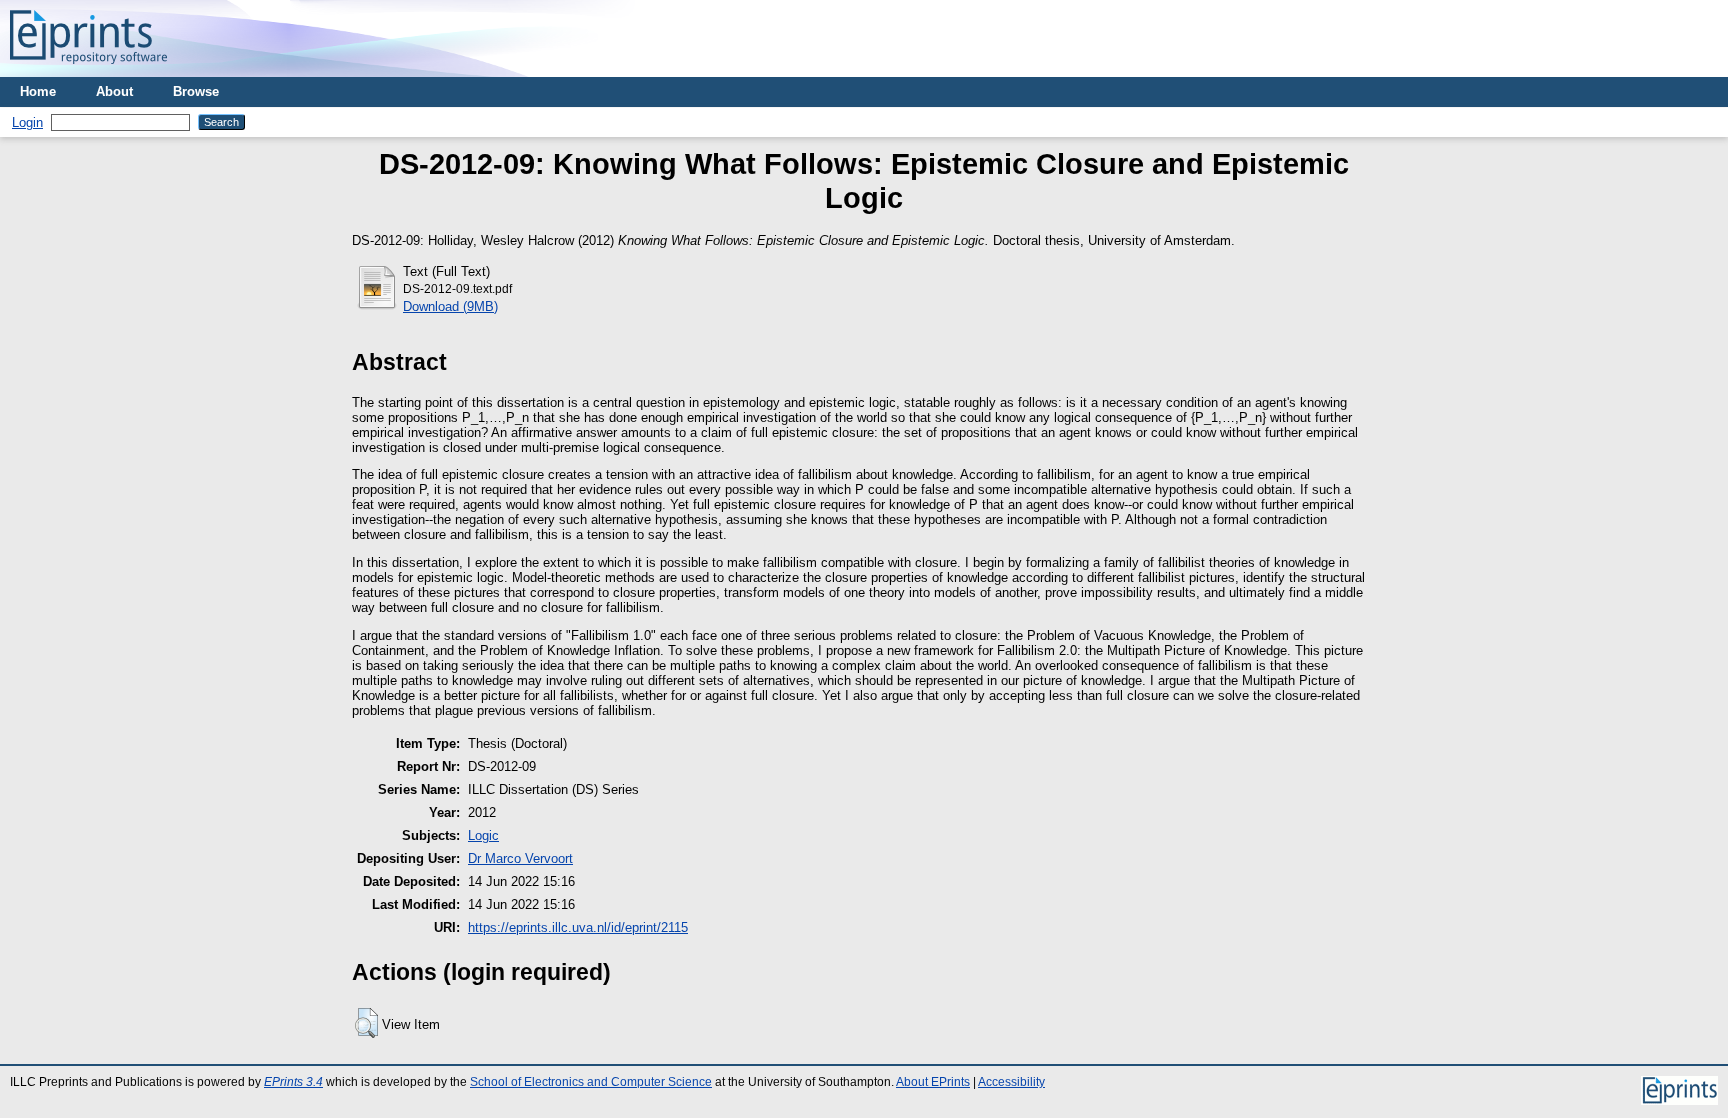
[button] (366, 1023)
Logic (483, 835)
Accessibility (1011, 1082)
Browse (196, 91)
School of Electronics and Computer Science (591, 1082)
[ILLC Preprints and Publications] (88, 69)
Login (27, 122)
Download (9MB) (450, 306)
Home (38, 91)
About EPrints (933, 1082)
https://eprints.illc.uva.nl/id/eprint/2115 (578, 927)
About (114, 91)
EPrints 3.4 (293, 1082)
